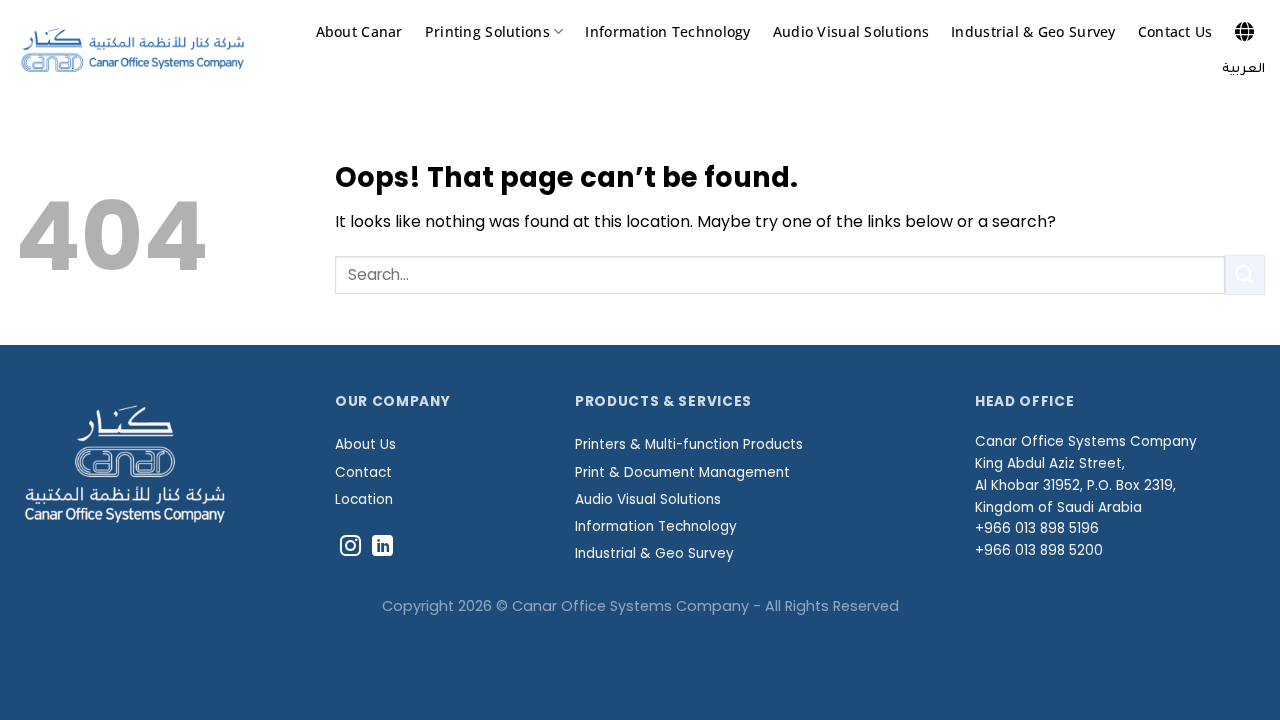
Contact (363, 472)
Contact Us (1175, 31)
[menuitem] (1243, 70)
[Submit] (1245, 274)
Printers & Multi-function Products (689, 444)
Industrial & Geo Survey (1033, 31)
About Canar (359, 31)
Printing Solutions (487, 31)
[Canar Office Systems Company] (132, 50)
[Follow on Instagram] (350, 547)
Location (364, 499)
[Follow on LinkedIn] (382, 547)
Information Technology (667, 31)
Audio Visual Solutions (851, 31)
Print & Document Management (682, 472)
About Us (365, 444)
